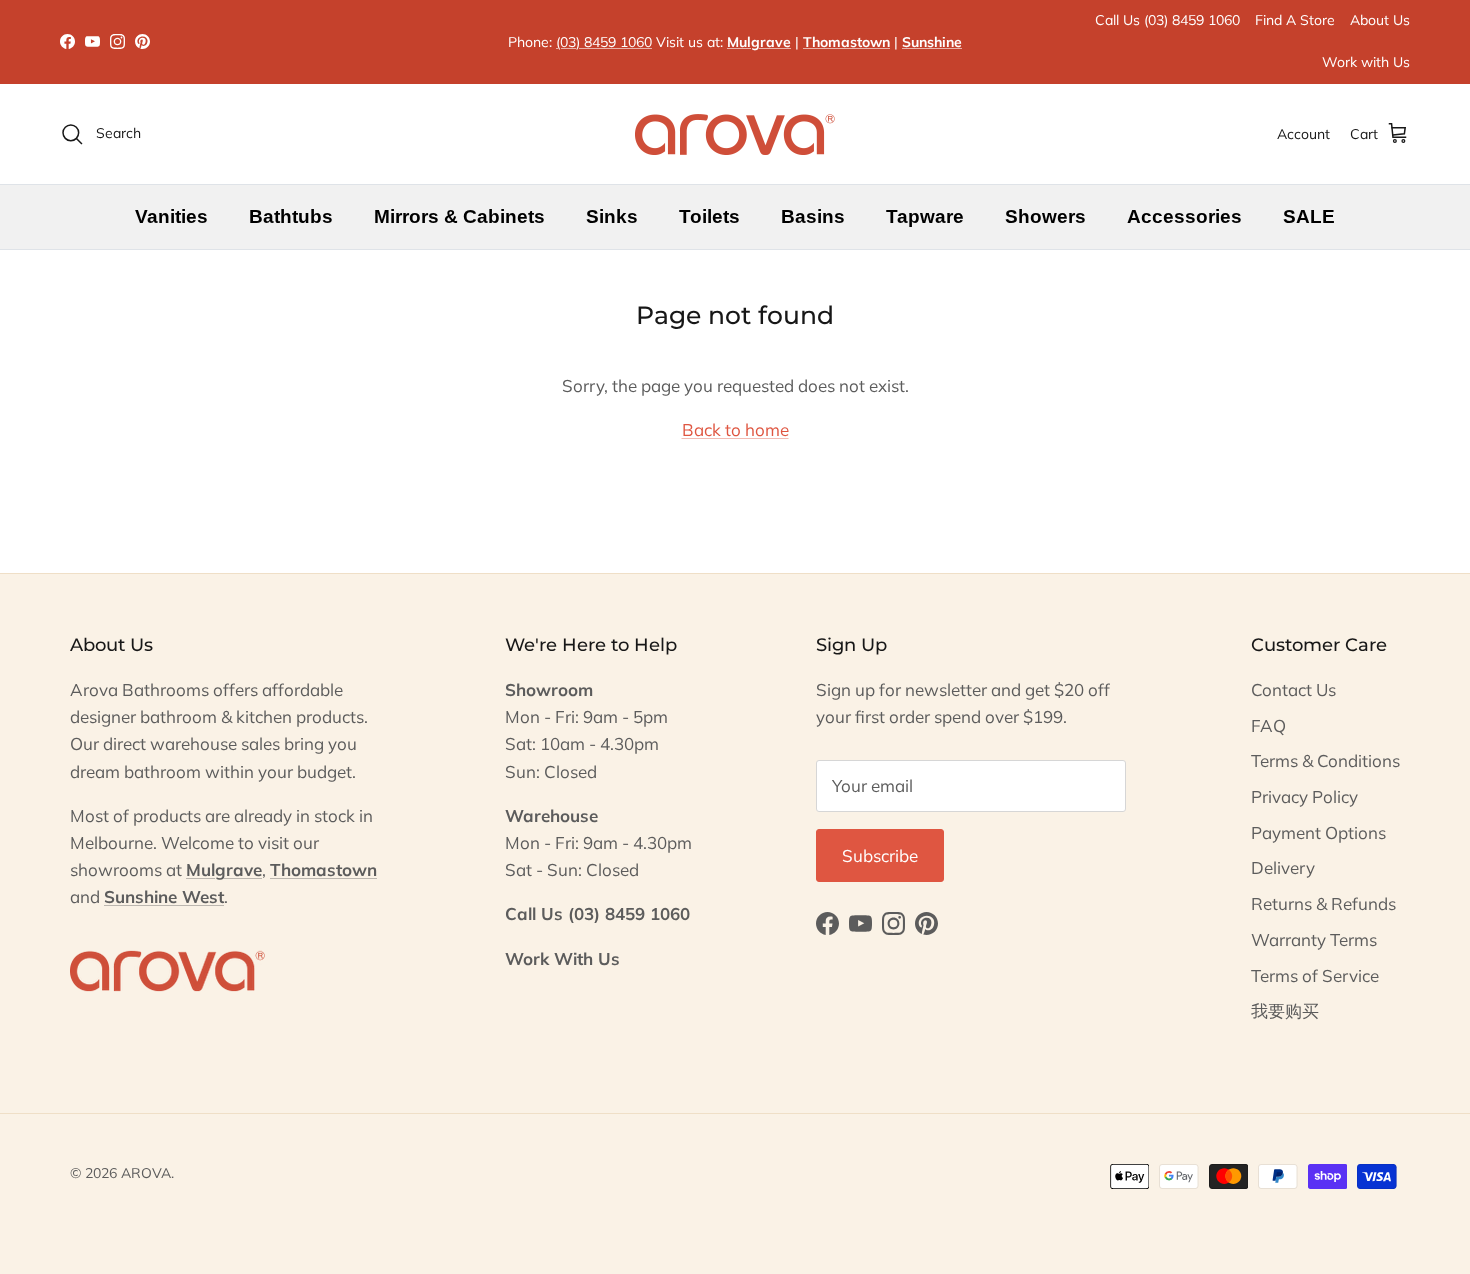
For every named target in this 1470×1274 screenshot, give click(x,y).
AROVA (146, 1173)
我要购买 (1285, 1010)
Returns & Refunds (1323, 903)
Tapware (925, 216)
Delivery (1283, 867)
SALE (1309, 216)
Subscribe (880, 855)
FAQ (1268, 725)
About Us (1380, 20)
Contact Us (1293, 689)
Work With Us (562, 958)
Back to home (735, 429)
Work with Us (1366, 62)
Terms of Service (1315, 975)
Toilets (709, 216)
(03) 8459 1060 (604, 42)
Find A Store (1295, 20)
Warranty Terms (1314, 939)
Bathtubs (291, 216)
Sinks (612, 216)
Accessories (1184, 216)
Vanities (171, 216)
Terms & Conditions (1325, 760)
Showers (1045, 216)
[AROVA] (735, 134)
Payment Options (1318, 832)
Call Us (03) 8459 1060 (1167, 20)
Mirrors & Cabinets (459, 216)
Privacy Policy (1304, 796)
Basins (813, 216)
